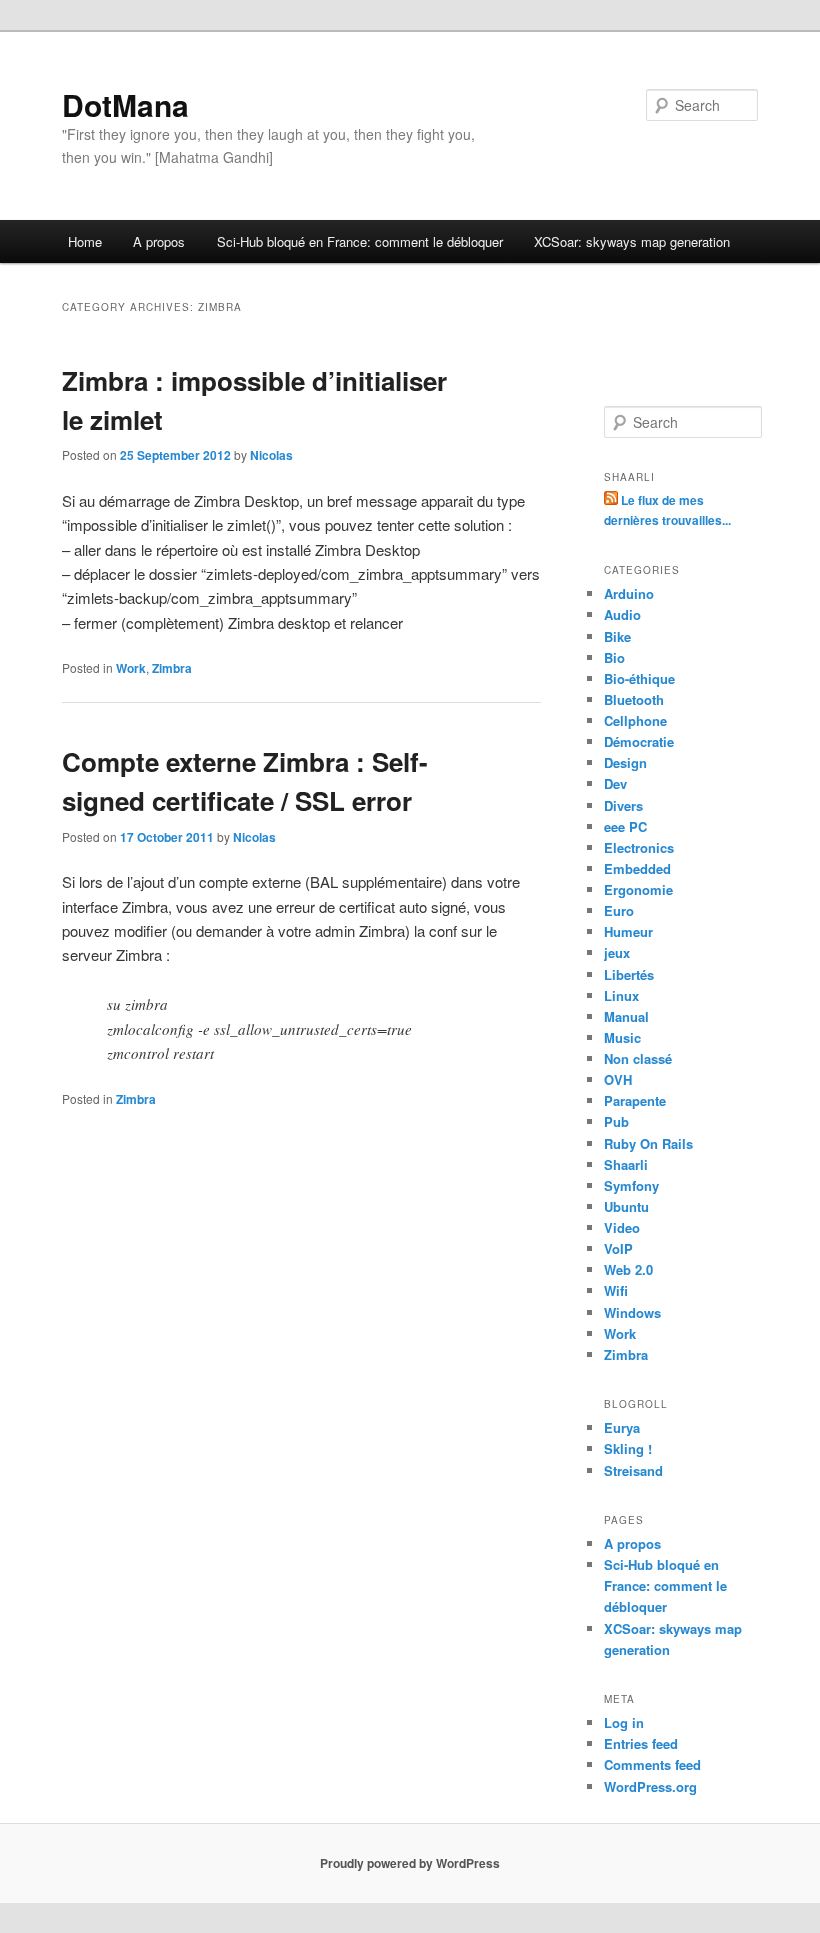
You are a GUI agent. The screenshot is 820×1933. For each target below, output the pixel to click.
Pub (616, 1121)
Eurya (622, 1427)
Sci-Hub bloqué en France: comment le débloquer (360, 241)
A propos (159, 241)
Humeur (628, 931)
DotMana (125, 104)
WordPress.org (650, 1786)
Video (622, 1227)
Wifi (616, 1290)
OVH (618, 1079)
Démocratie (639, 741)
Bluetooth (634, 699)
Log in (624, 1722)
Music (622, 1037)
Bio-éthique (639, 678)
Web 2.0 (628, 1269)
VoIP (618, 1248)
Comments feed (652, 1764)
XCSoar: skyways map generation (632, 241)
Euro (619, 910)
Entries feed (641, 1743)
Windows (632, 1312)
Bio (614, 657)
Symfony (631, 1185)
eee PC (625, 826)
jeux (617, 952)
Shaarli (626, 1164)
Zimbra (172, 668)
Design (625, 762)
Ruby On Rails (648, 1143)
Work (131, 668)
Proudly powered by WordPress (410, 1863)
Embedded (637, 868)
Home (85, 241)
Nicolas (271, 455)
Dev (615, 783)
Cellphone (635, 720)
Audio (622, 614)
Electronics (639, 847)
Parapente (635, 1100)
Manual (626, 1016)
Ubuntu (626, 1206)
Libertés (629, 974)
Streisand (633, 1470)
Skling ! (628, 1448)
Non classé (638, 1058)
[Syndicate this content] (612, 500)
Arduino (629, 593)
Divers (623, 805)
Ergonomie (638, 889)
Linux (621, 995)
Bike (617, 636)
